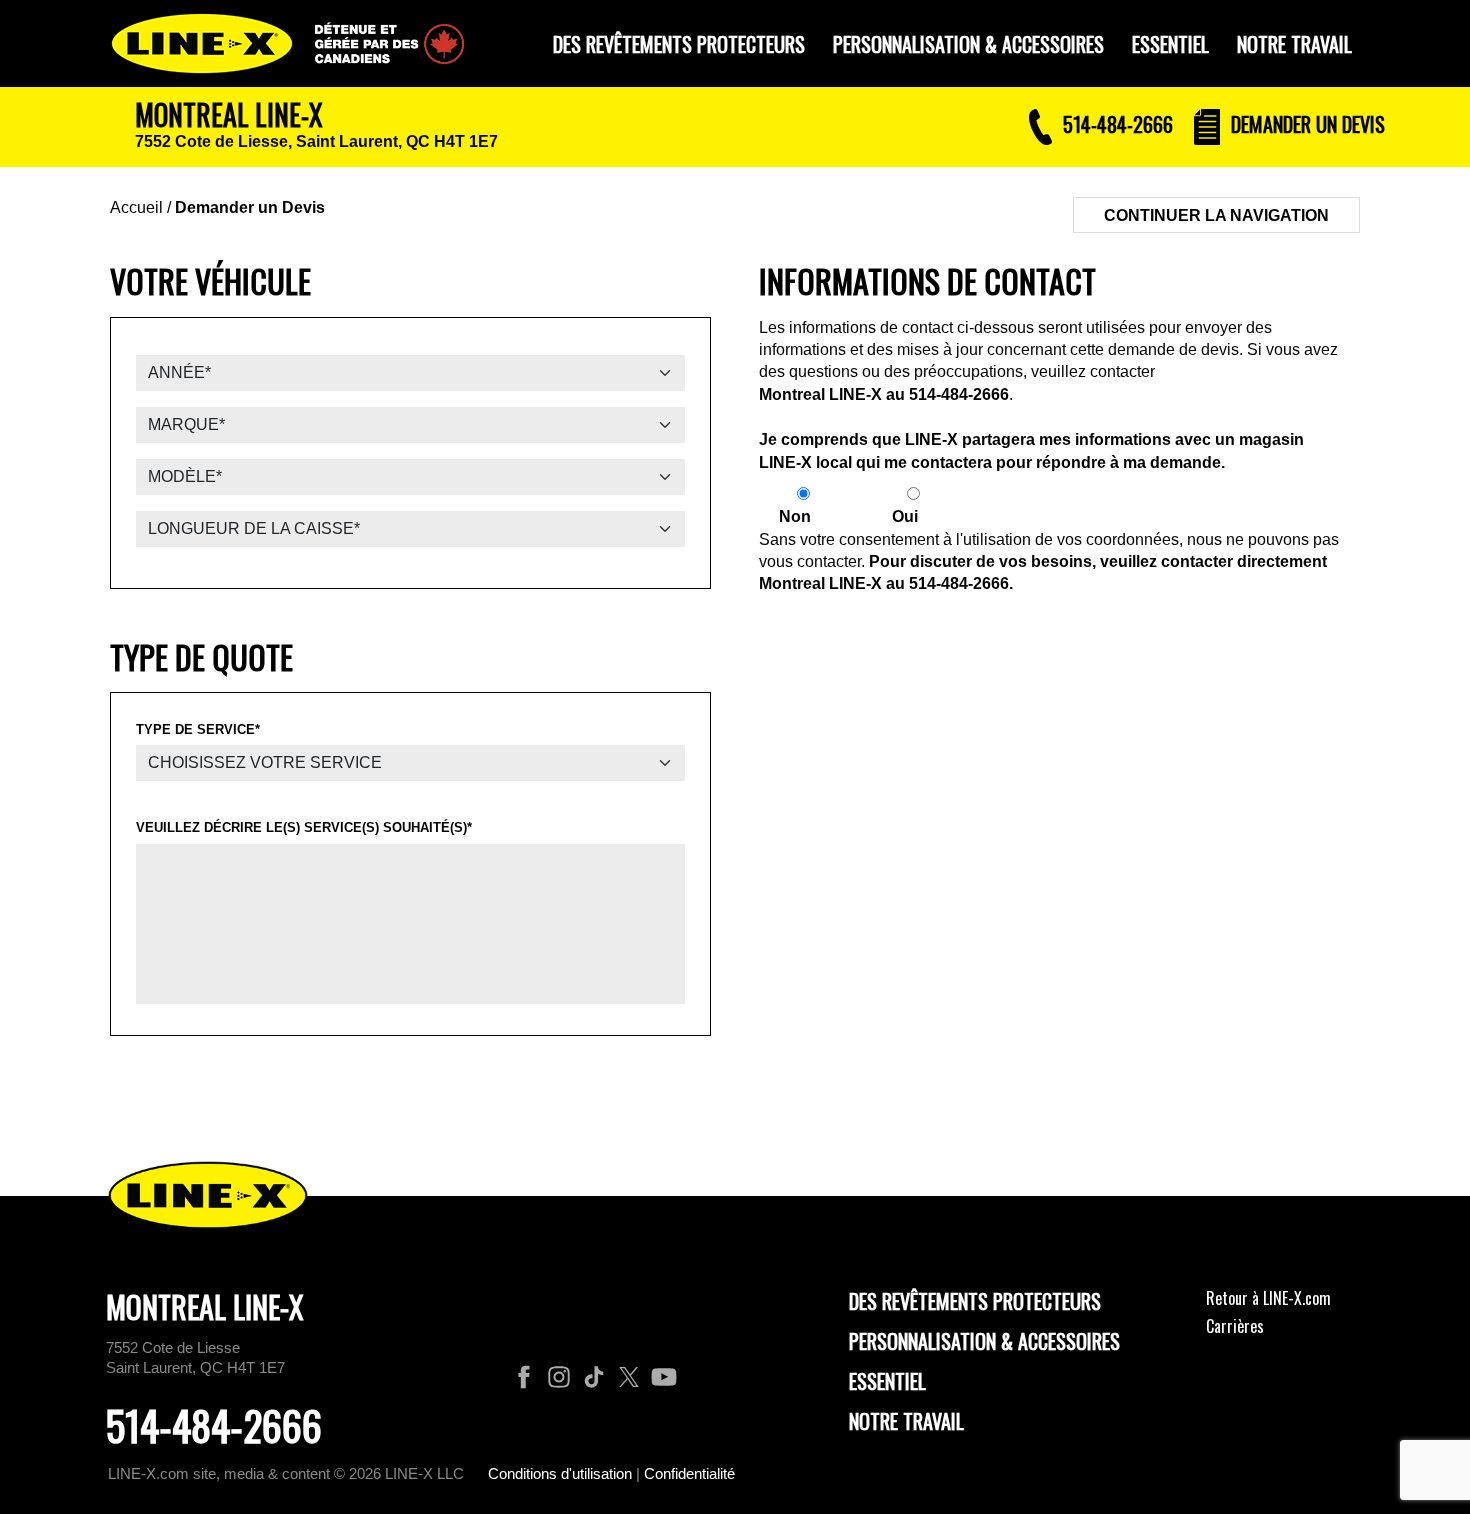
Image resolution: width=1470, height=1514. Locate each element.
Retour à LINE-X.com (1268, 1298)
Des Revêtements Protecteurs (975, 1301)
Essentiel (887, 1381)
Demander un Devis (250, 207)
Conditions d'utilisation (560, 1473)
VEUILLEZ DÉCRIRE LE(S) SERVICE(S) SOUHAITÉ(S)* (304, 827)
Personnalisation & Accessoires (984, 1341)
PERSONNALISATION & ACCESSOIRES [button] (968, 44)
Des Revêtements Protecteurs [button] (679, 44)
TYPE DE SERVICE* (198, 729)
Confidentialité (689, 1473)
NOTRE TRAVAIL (1294, 44)
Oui (905, 516)
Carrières (1235, 1326)
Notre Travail (906, 1421)
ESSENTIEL (1170, 44)
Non (795, 516)
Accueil (136, 207)
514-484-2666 (959, 394)
